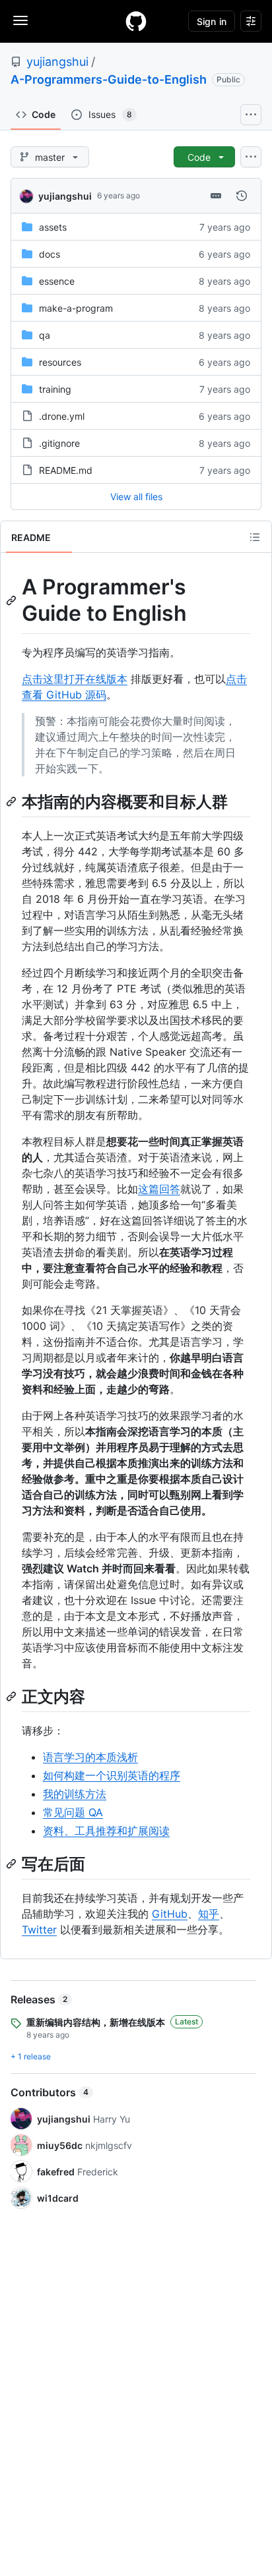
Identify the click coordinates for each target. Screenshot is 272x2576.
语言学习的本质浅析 (90, 1757)
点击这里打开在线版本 (75, 679)
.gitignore (59, 443)
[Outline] (255, 537)
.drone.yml (62, 416)
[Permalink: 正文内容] (13, 1696)
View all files (136, 497)
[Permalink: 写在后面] (13, 1864)
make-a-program (76, 308)
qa (45, 335)
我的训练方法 (75, 1794)
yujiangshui (57, 62)
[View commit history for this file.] (242, 196)
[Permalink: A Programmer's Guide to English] (13, 600)
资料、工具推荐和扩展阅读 (106, 1831)
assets (53, 227)
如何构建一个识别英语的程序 (112, 1775)
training (55, 389)
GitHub (170, 1914)
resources (60, 362)
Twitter (39, 1930)
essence (57, 281)
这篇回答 (159, 1189)
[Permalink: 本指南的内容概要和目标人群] (13, 801)
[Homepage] (136, 21)
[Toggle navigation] (20, 20)
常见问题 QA (73, 1812)
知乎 (209, 1914)
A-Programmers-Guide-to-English (109, 79)
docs (50, 254)
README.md (66, 470)
